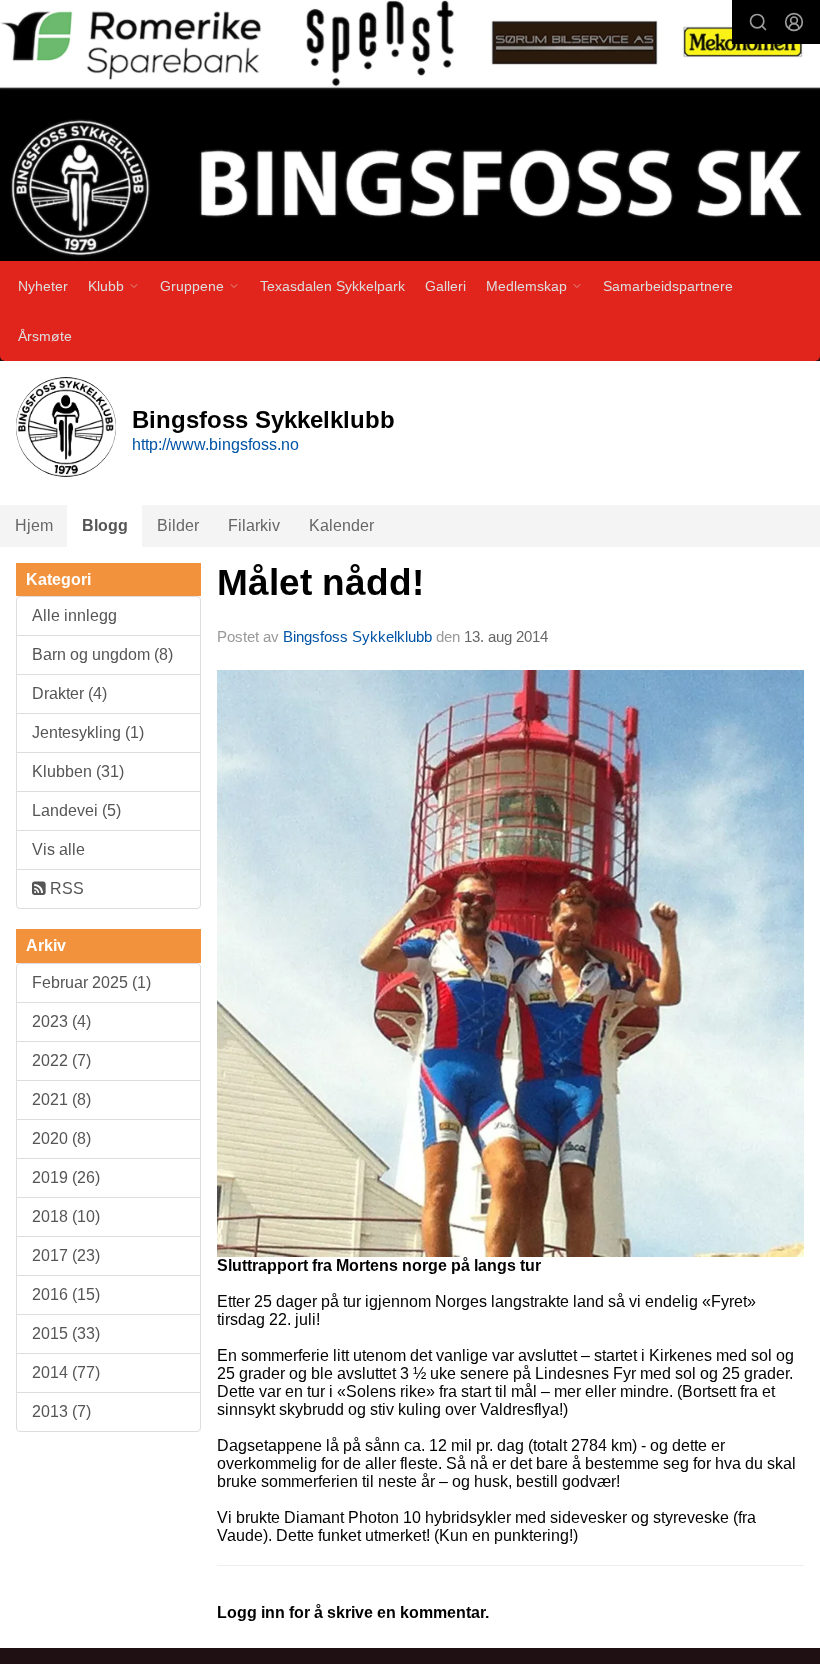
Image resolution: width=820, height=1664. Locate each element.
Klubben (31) (78, 771)
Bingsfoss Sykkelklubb (357, 636)
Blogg (105, 525)
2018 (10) (66, 1216)
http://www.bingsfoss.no (215, 444)
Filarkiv (254, 525)
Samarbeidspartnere (668, 286)
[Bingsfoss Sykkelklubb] (410, 134)
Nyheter (43, 286)
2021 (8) (61, 1099)
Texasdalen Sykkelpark (332, 286)
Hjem (34, 525)
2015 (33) (66, 1333)
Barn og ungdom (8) (102, 654)
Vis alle (58, 849)
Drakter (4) (69, 693)
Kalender (341, 525)
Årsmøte (45, 336)
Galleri (445, 286)
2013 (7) (61, 1411)
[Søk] (758, 22)
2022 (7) (61, 1060)
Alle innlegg (74, 615)
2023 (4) (61, 1021)
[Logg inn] (794, 22)
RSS (65, 888)
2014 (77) (66, 1372)
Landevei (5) (76, 810)
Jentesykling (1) (88, 732)
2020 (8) (61, 1138)
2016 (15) (66, 1294)
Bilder (178, 525)
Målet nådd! (320, 582)
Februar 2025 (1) (91, 982)
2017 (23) (66, 1255)
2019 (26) (66, 1177)
